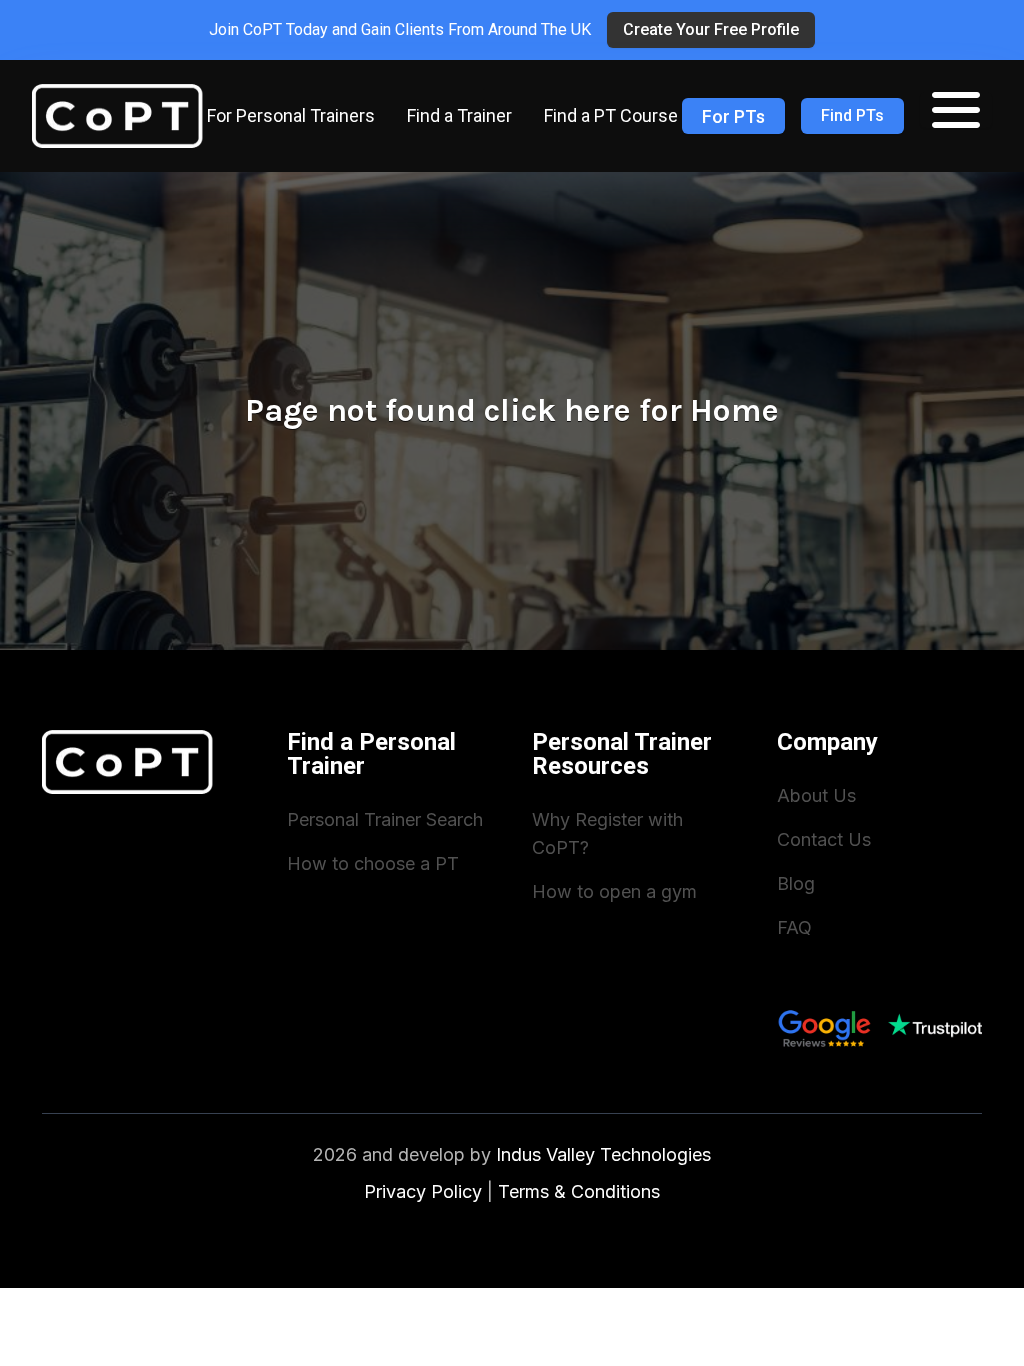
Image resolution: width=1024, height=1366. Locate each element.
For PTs (733, 116)
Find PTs (852, 115)
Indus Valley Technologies (603, 1154)
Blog (796, 883)
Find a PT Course (611, 115)
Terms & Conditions (579, 1191)
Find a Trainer (459, 115)
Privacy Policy (423, 1191)
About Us (816, 795)
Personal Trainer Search (385, 819)
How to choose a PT (373, 863)
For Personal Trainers (291, 115)
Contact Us (824, 839)
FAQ (794, 927)
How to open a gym (614, 891)
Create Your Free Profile (711, 29)
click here (557, 410)
